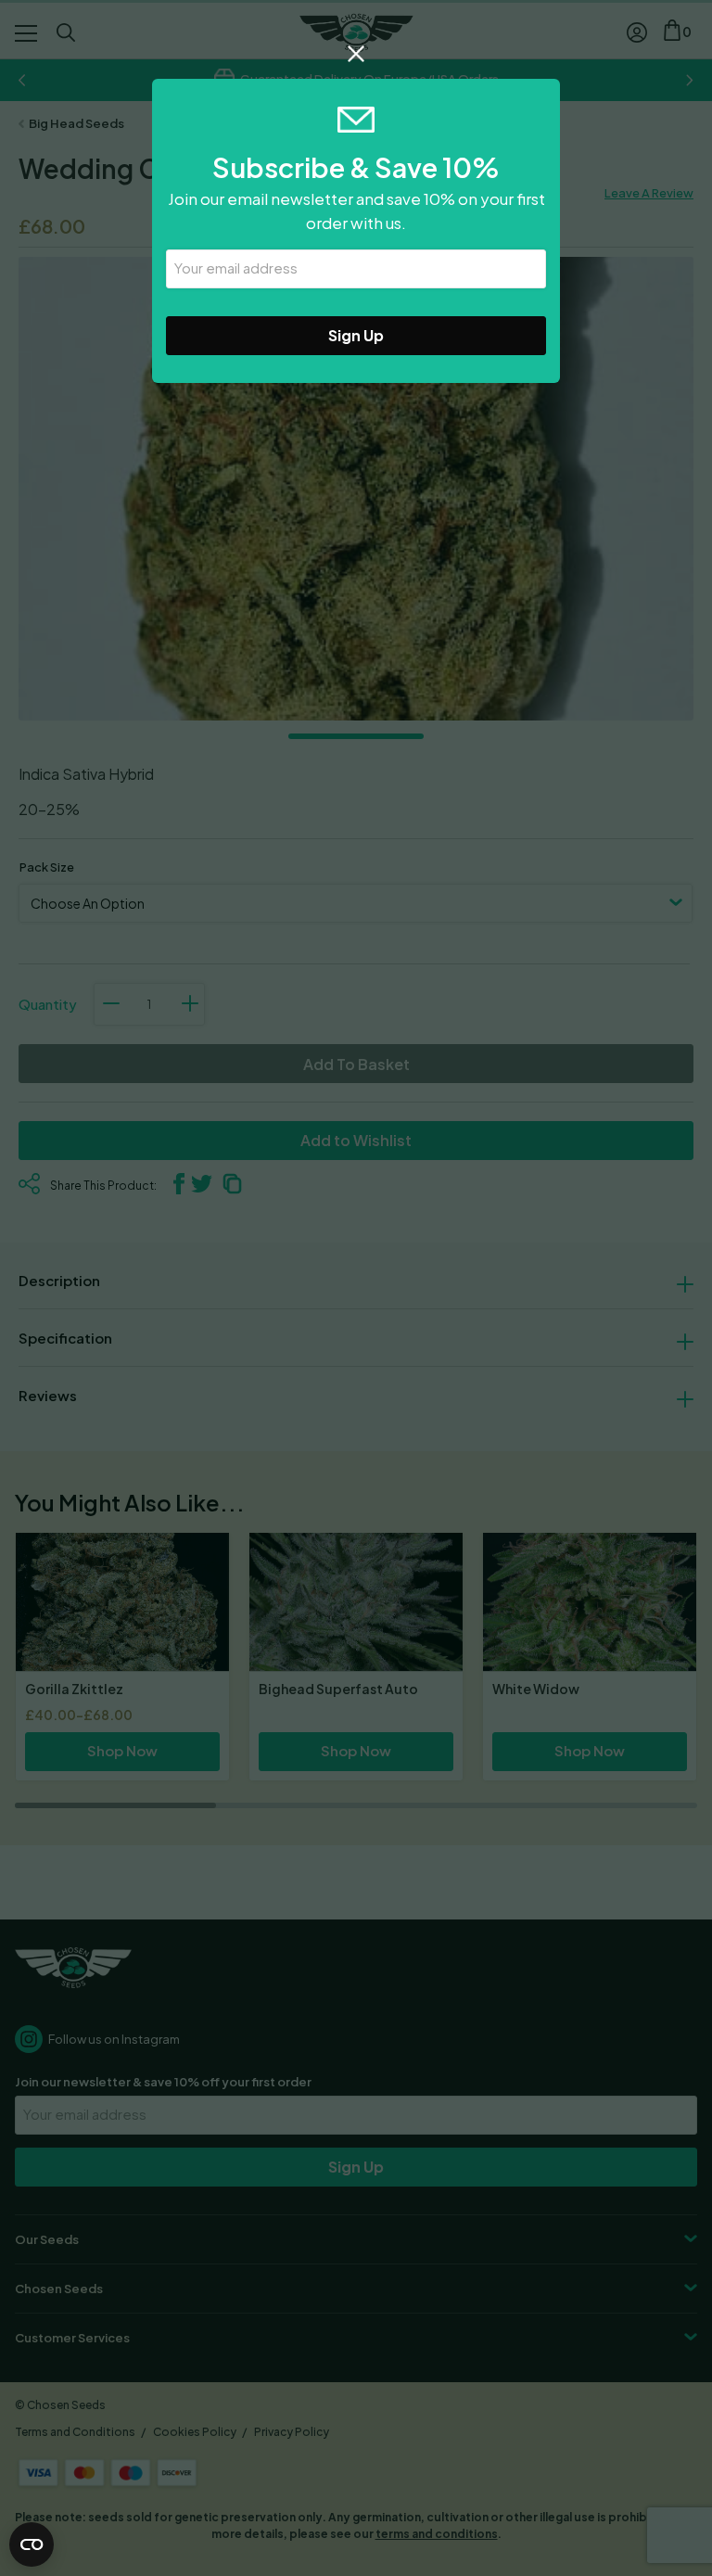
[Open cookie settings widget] (32, 2544)
